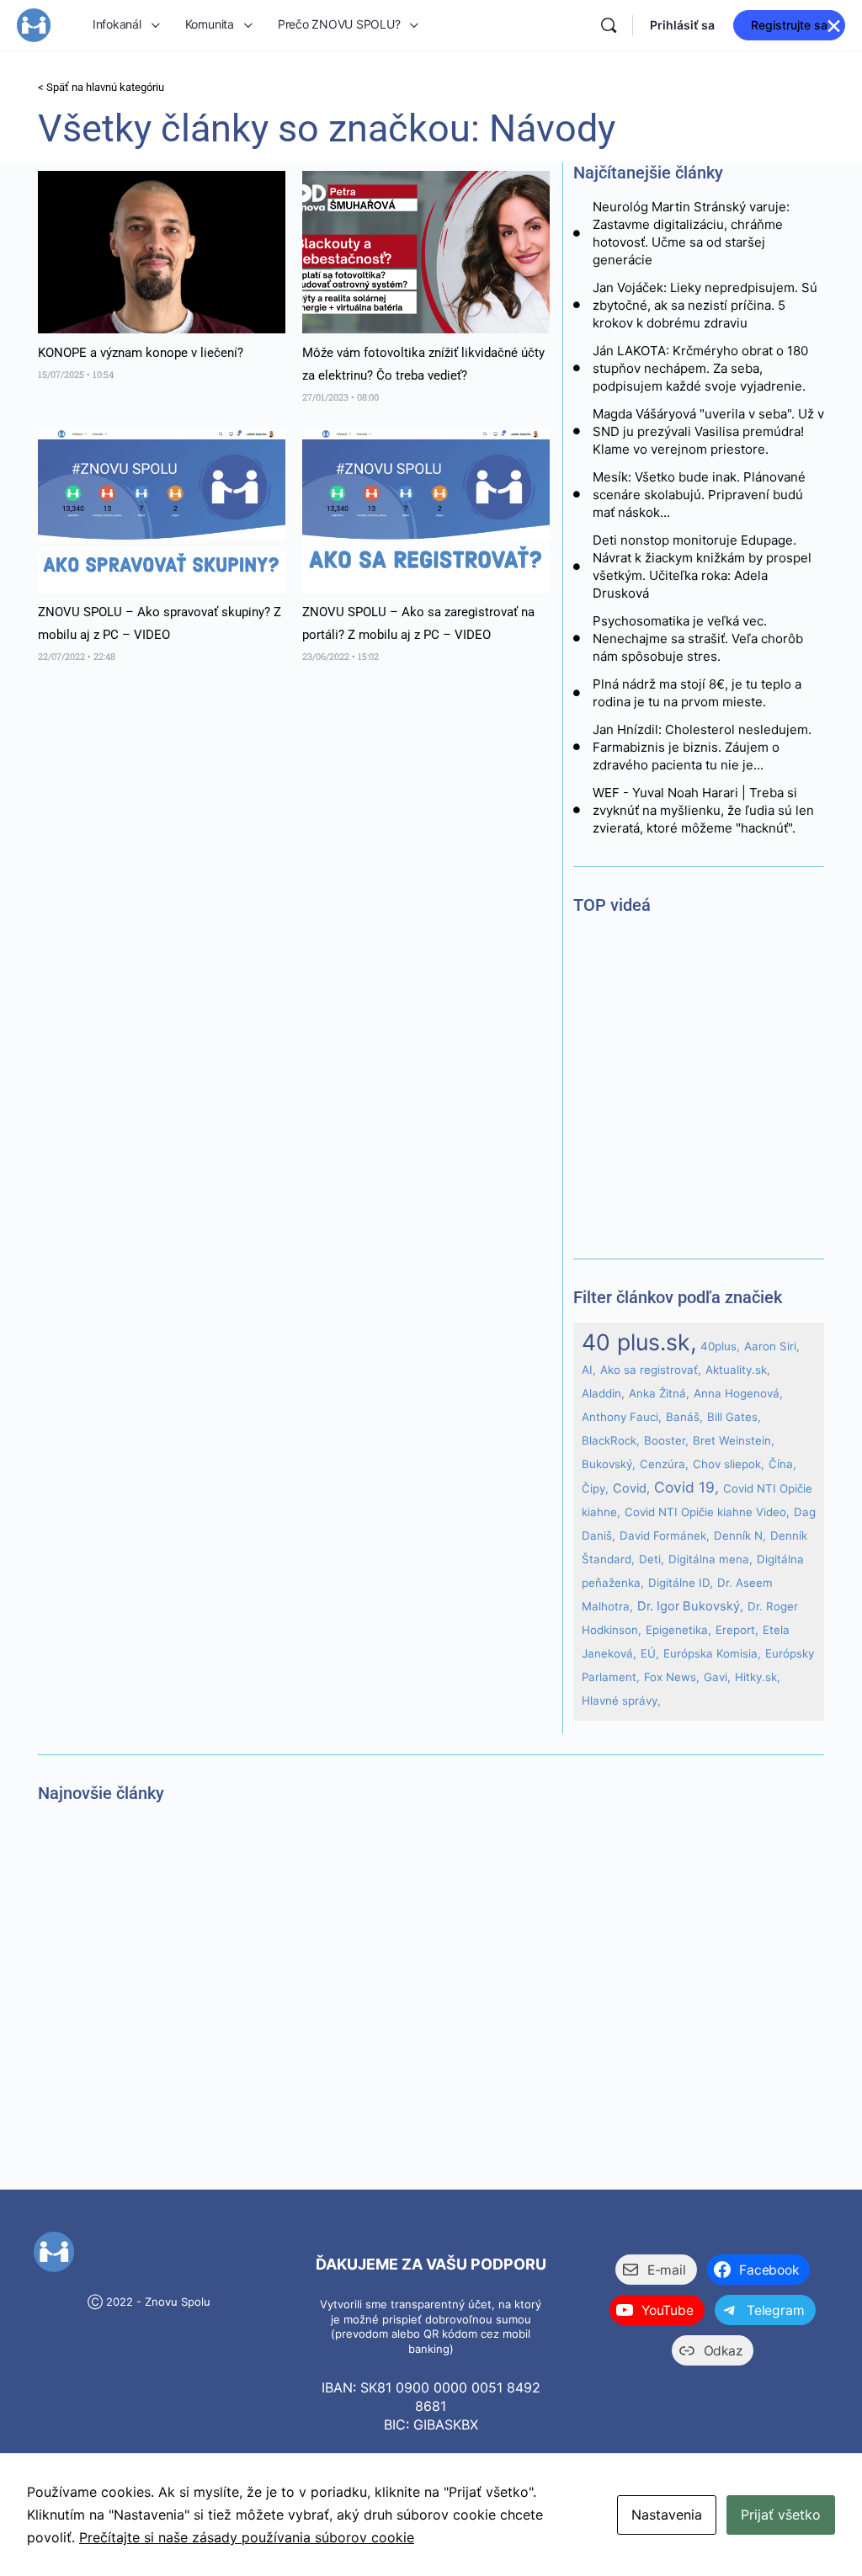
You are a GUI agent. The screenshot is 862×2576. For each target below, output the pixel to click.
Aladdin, (603, 1393)
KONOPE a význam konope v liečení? (142, 353)
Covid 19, (686, 1487)
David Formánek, (665, 1535)
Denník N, (740, 1535)
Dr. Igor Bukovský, (690, 1606)
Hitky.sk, (758, 1677)
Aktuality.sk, (738, 1370)
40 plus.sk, (639, 1342)
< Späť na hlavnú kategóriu (101, 87)
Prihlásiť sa (682, 25)
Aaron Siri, (772, 1346)
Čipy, (595, 1488)
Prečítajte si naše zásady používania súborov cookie (247, 2537)
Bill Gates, (734, 1417)
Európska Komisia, (712, 1653)
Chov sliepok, (729, 1464)
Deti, (652, 1559)
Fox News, (672, 1677)
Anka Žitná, (659, 1393)
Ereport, (737, 1630)
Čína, (782, 1464)
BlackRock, (611, 1440)
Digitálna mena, (710, 1559)
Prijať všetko (781, 2515)
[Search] (609, 25)
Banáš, (684, 1417)
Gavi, (717, 1677)
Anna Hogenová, (738, 1393)
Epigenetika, (678, 1630)
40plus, (720, 1346)
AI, (589, 1370)
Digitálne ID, (681, 1583)
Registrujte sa (789, 25)
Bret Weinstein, (734, 1440)
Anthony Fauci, (622, 1417)
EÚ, (650, 1653)
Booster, (666, 1440)
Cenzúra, (664, 1464)
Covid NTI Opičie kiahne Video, (707, 1512)
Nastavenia (667, 2515)
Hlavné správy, (621, 1700)
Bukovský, (609, 1464)
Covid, (631, 1488)
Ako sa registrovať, (651, 1370)
